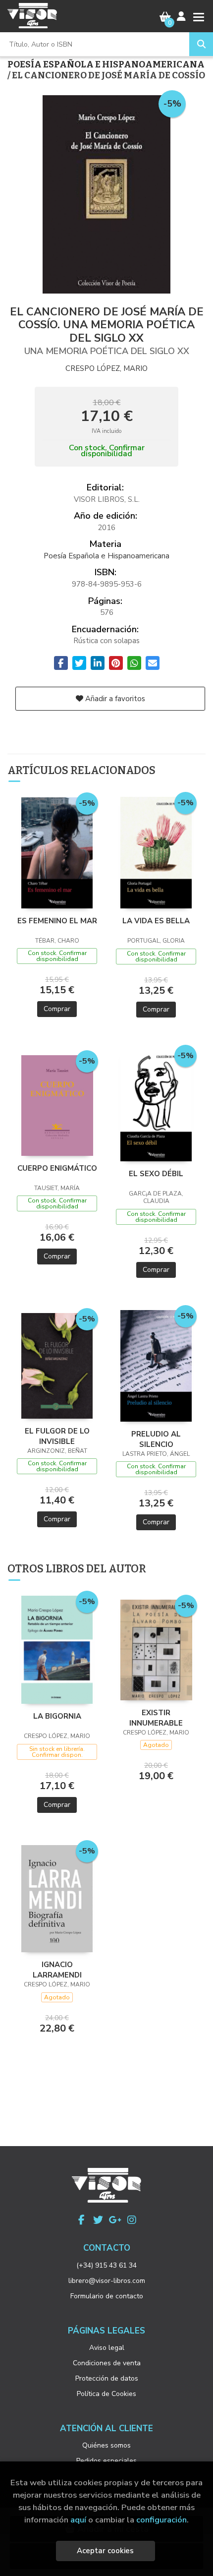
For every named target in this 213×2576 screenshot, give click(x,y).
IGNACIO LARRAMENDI (57, 1970)
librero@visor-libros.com (107, 2281)
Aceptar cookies (105, 2551)
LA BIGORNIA (57, 1716)
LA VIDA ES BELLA (156, 921)
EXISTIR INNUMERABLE (156, 1718)
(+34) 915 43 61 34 (106, 2265)
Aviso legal (107, 2348)
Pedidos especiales (106, 2461)
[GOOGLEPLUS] (115, 2220)
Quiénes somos (106, 2445)
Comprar (57, 1009)
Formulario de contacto (107, 2296)
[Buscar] (201, 44)
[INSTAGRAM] (132, 2220)
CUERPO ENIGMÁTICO (57, 1168)
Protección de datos (107, 2378)
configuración (161, 2520)
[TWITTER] (98, 2220)
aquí (78, 2520)
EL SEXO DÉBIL (156, 1174)
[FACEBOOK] (81, 2220)
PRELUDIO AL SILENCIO (156, 1439)
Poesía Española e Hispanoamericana (106, 64)
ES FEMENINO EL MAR (57, 921)
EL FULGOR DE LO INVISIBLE (57, 1436)
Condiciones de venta (107, 2363)
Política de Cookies (106, 2394)
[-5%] (57, 852)
